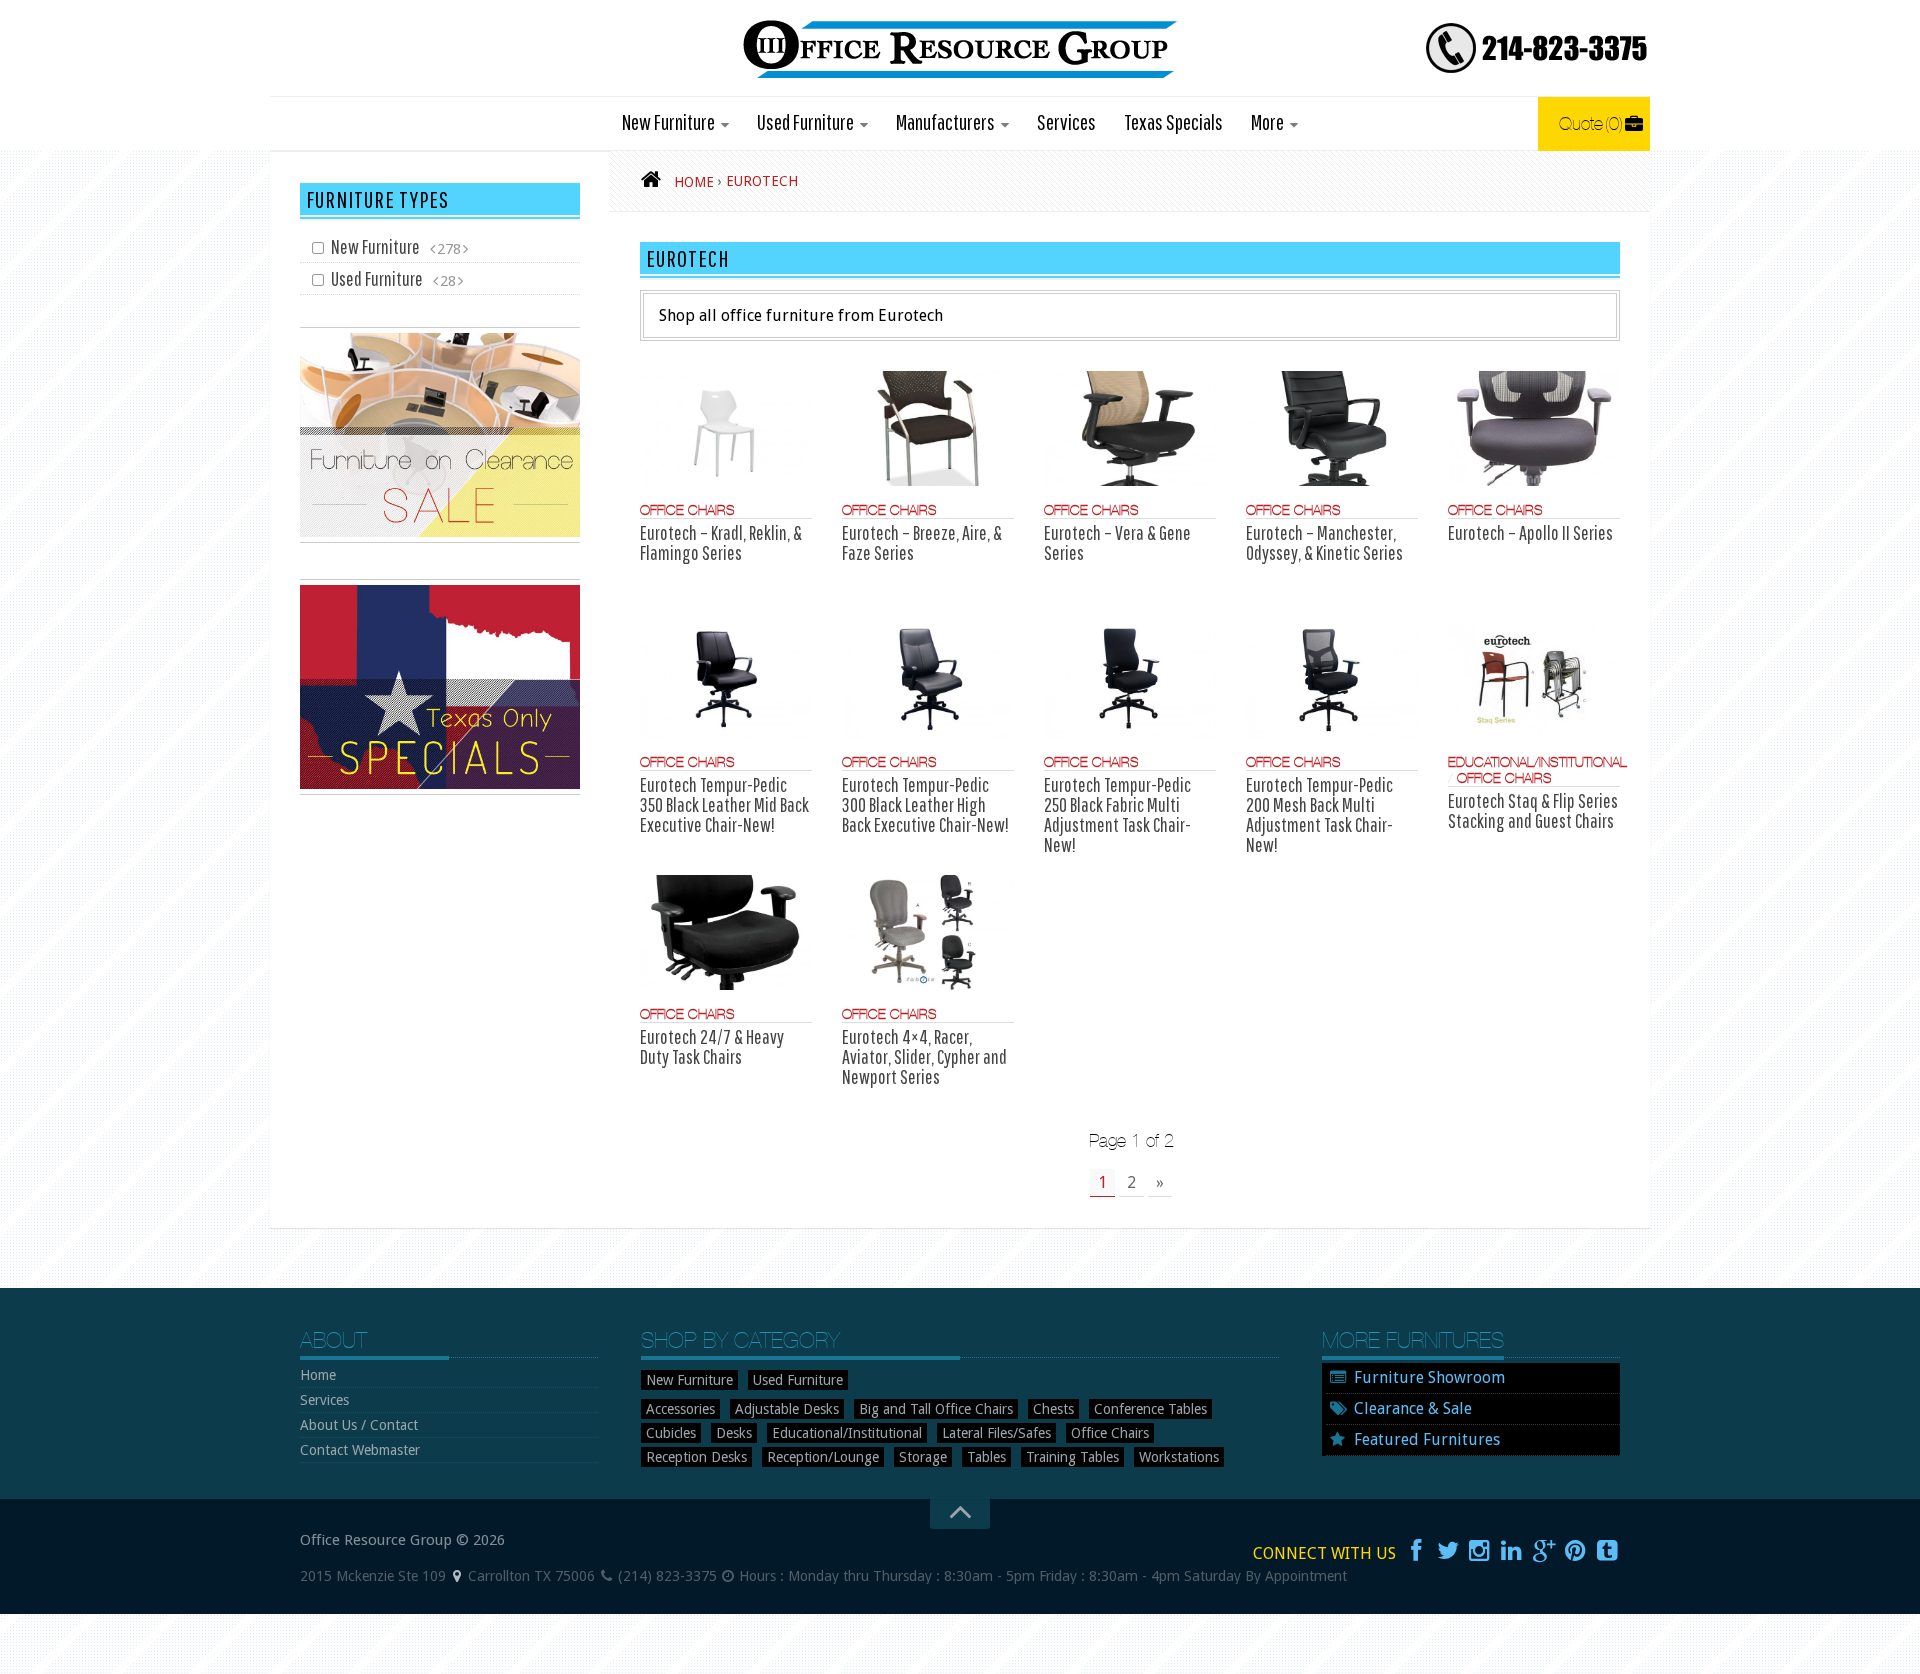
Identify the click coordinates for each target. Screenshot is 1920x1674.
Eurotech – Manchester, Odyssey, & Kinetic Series (1324, 542)
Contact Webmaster (360, 1450)
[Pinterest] (1576, 1551)
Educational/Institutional (1537, 762)
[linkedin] (1512, 1551)
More (1267, 121)
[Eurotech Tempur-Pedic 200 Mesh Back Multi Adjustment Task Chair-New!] (1332, 680)
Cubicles (671, 1433)
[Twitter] (1448, 1551)
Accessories (680, 1409)
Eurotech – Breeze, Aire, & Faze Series (922, 542)
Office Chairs (687, 510)
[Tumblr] (1608, 1551)
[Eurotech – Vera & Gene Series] (1130, 428)
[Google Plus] (1544, 1551)
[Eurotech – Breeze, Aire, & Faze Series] (928, 428)
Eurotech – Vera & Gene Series (1117, 542)
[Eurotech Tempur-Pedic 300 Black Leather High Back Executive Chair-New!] (928, 680)
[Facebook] (1416, 1551)
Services (1066, 121)
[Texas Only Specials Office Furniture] (440, 790)
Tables (986, 1457)
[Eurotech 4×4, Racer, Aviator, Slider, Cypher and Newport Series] (928, 932)
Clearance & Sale (1413, 1408)
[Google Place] (457, 1576)
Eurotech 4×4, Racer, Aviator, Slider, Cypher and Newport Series (924, 1056)
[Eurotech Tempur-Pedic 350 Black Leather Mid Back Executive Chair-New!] (726, 680)
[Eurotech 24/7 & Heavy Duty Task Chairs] (726, 932)
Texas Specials (1173, 121)
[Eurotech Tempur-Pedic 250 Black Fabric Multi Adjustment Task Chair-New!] (1130, 680)
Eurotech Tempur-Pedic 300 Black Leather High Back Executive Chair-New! (925, 804)
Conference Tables (1150, 1409)
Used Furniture (805, 121)
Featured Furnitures (1427, 1439)
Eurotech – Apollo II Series (1530, 532)
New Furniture (668, 121)
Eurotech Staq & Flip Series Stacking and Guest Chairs (1533, 810)
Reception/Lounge (823, 1457)
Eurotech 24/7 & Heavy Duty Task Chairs (712, 1046)
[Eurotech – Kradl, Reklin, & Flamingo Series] (726, 428)
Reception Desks (696, 1457)
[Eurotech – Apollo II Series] (1534, 428)
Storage (923, 1457)
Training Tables (1072, 1457)
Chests (1053, 1409)
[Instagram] (1480, 1551)
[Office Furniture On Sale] (440, 538)
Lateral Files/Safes (996, 1433)
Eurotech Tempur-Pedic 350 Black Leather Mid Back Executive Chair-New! (724, 804)
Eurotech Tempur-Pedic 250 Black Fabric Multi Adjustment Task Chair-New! (1117, 814)
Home (318, 1375)
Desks (734, 1433)
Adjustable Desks (787, 1409)
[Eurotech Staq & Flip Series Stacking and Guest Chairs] (1534, 680)
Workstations (1179, 1457)
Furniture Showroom (1429, 1377)
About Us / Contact (359, 1425)
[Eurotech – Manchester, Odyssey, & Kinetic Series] (1332, 428)
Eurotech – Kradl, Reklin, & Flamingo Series (721, 542)
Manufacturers (945, 121)
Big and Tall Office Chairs (936, 1409)
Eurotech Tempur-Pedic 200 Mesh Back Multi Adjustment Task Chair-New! (1319, 814)
